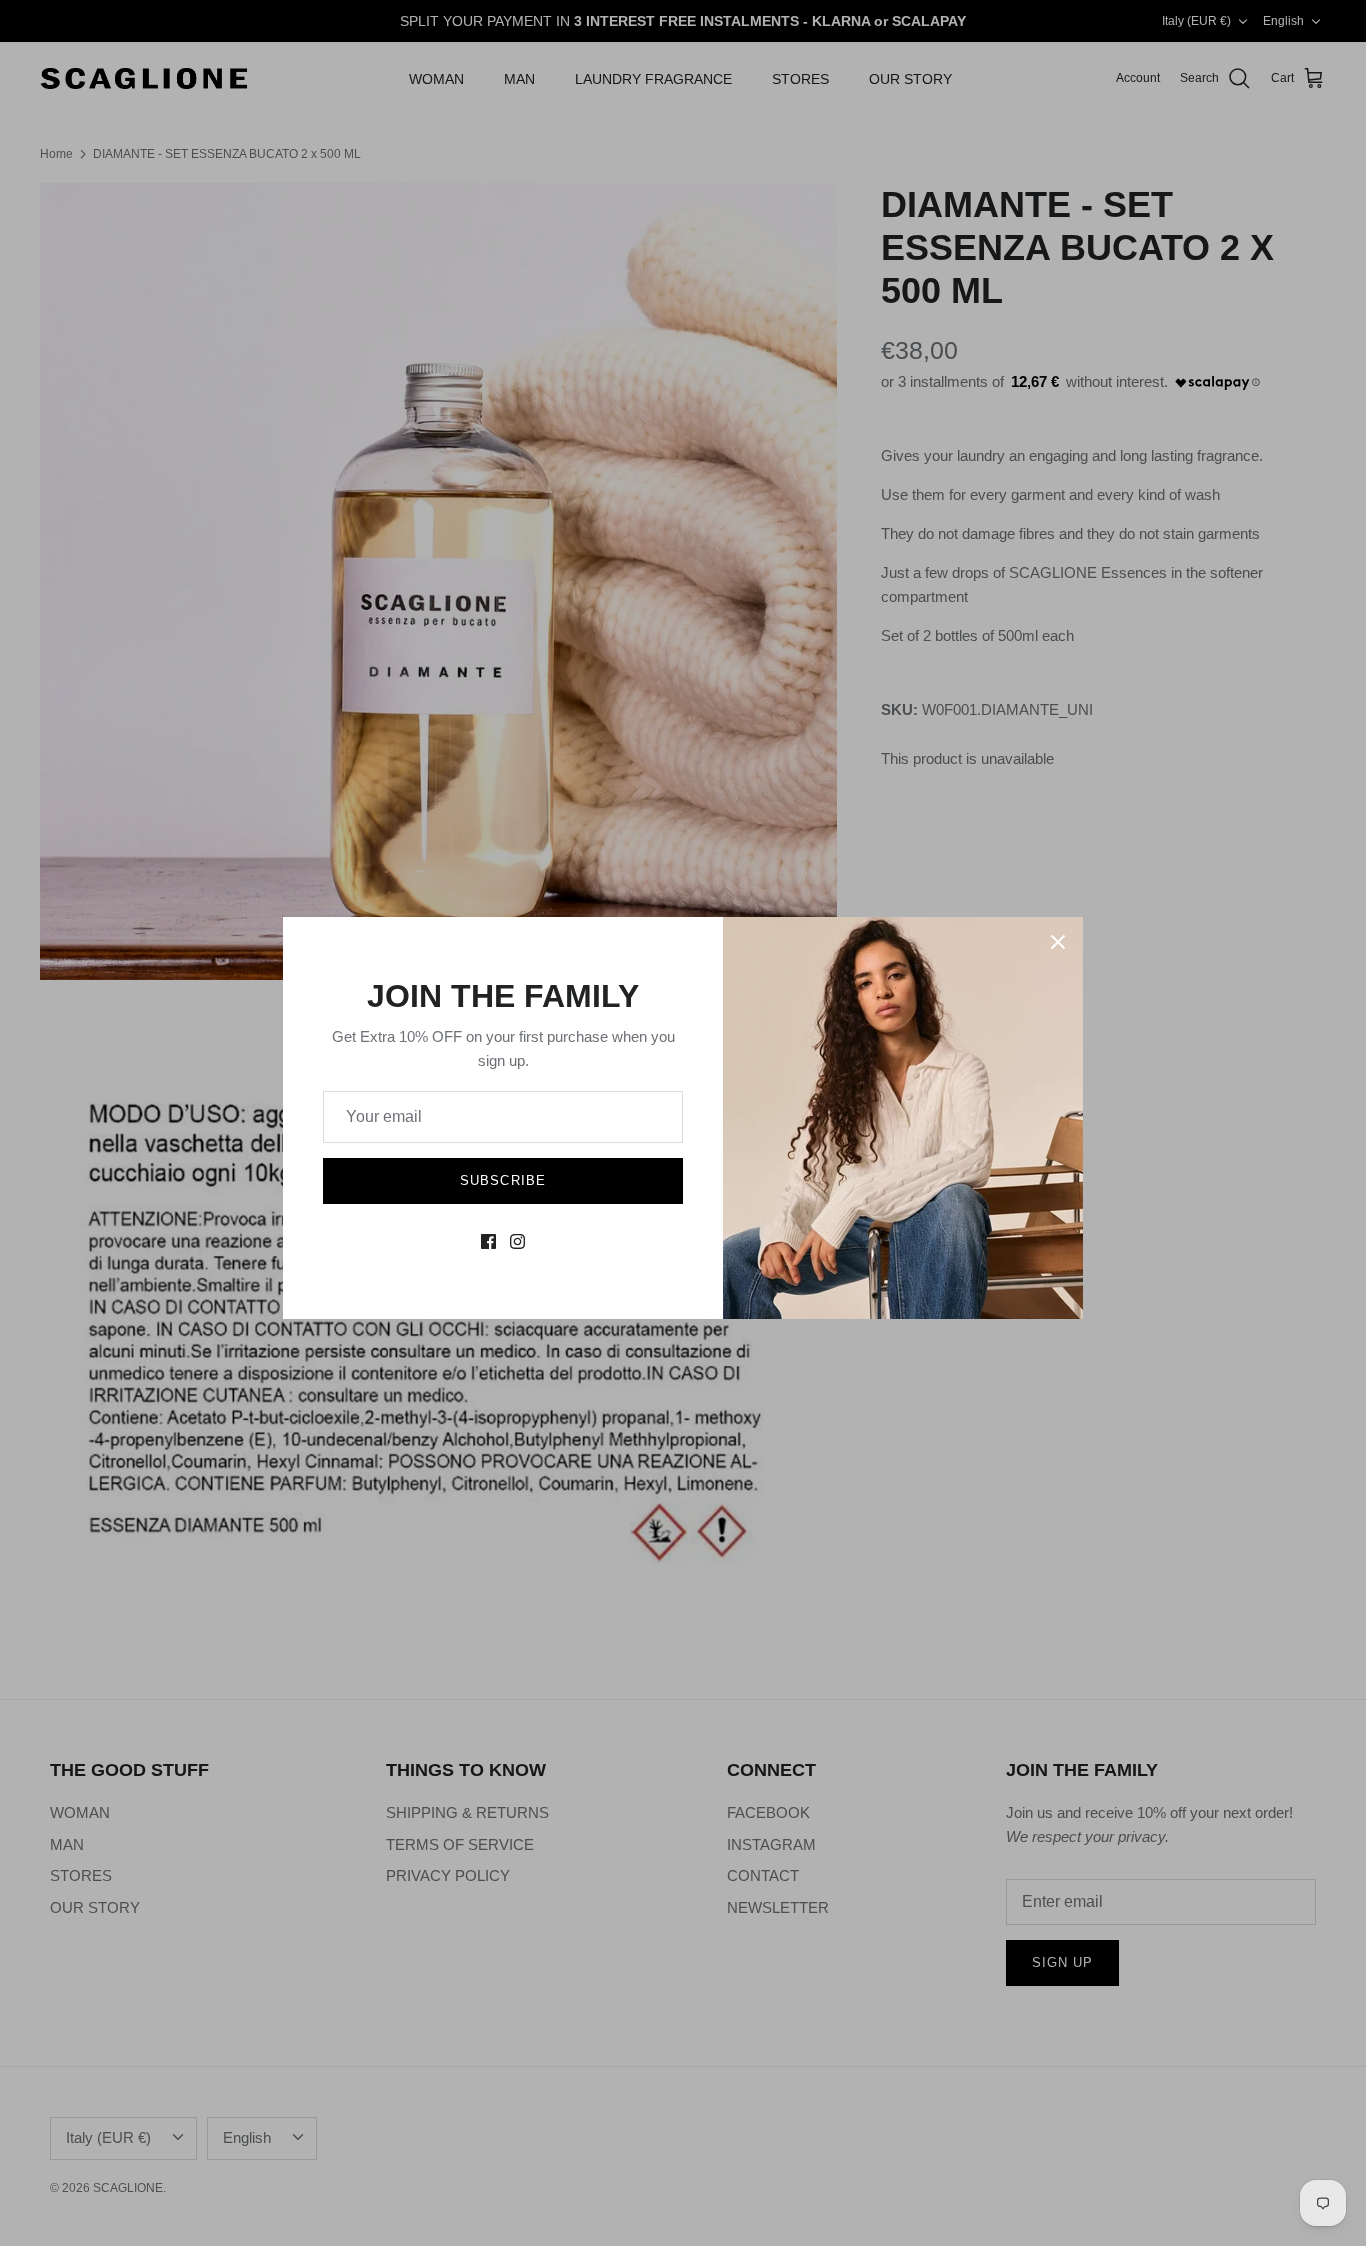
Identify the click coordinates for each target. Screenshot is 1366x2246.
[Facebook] (488, 1241)
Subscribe (502, 1180)
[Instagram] (517, 1241)
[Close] (1058, 942)
